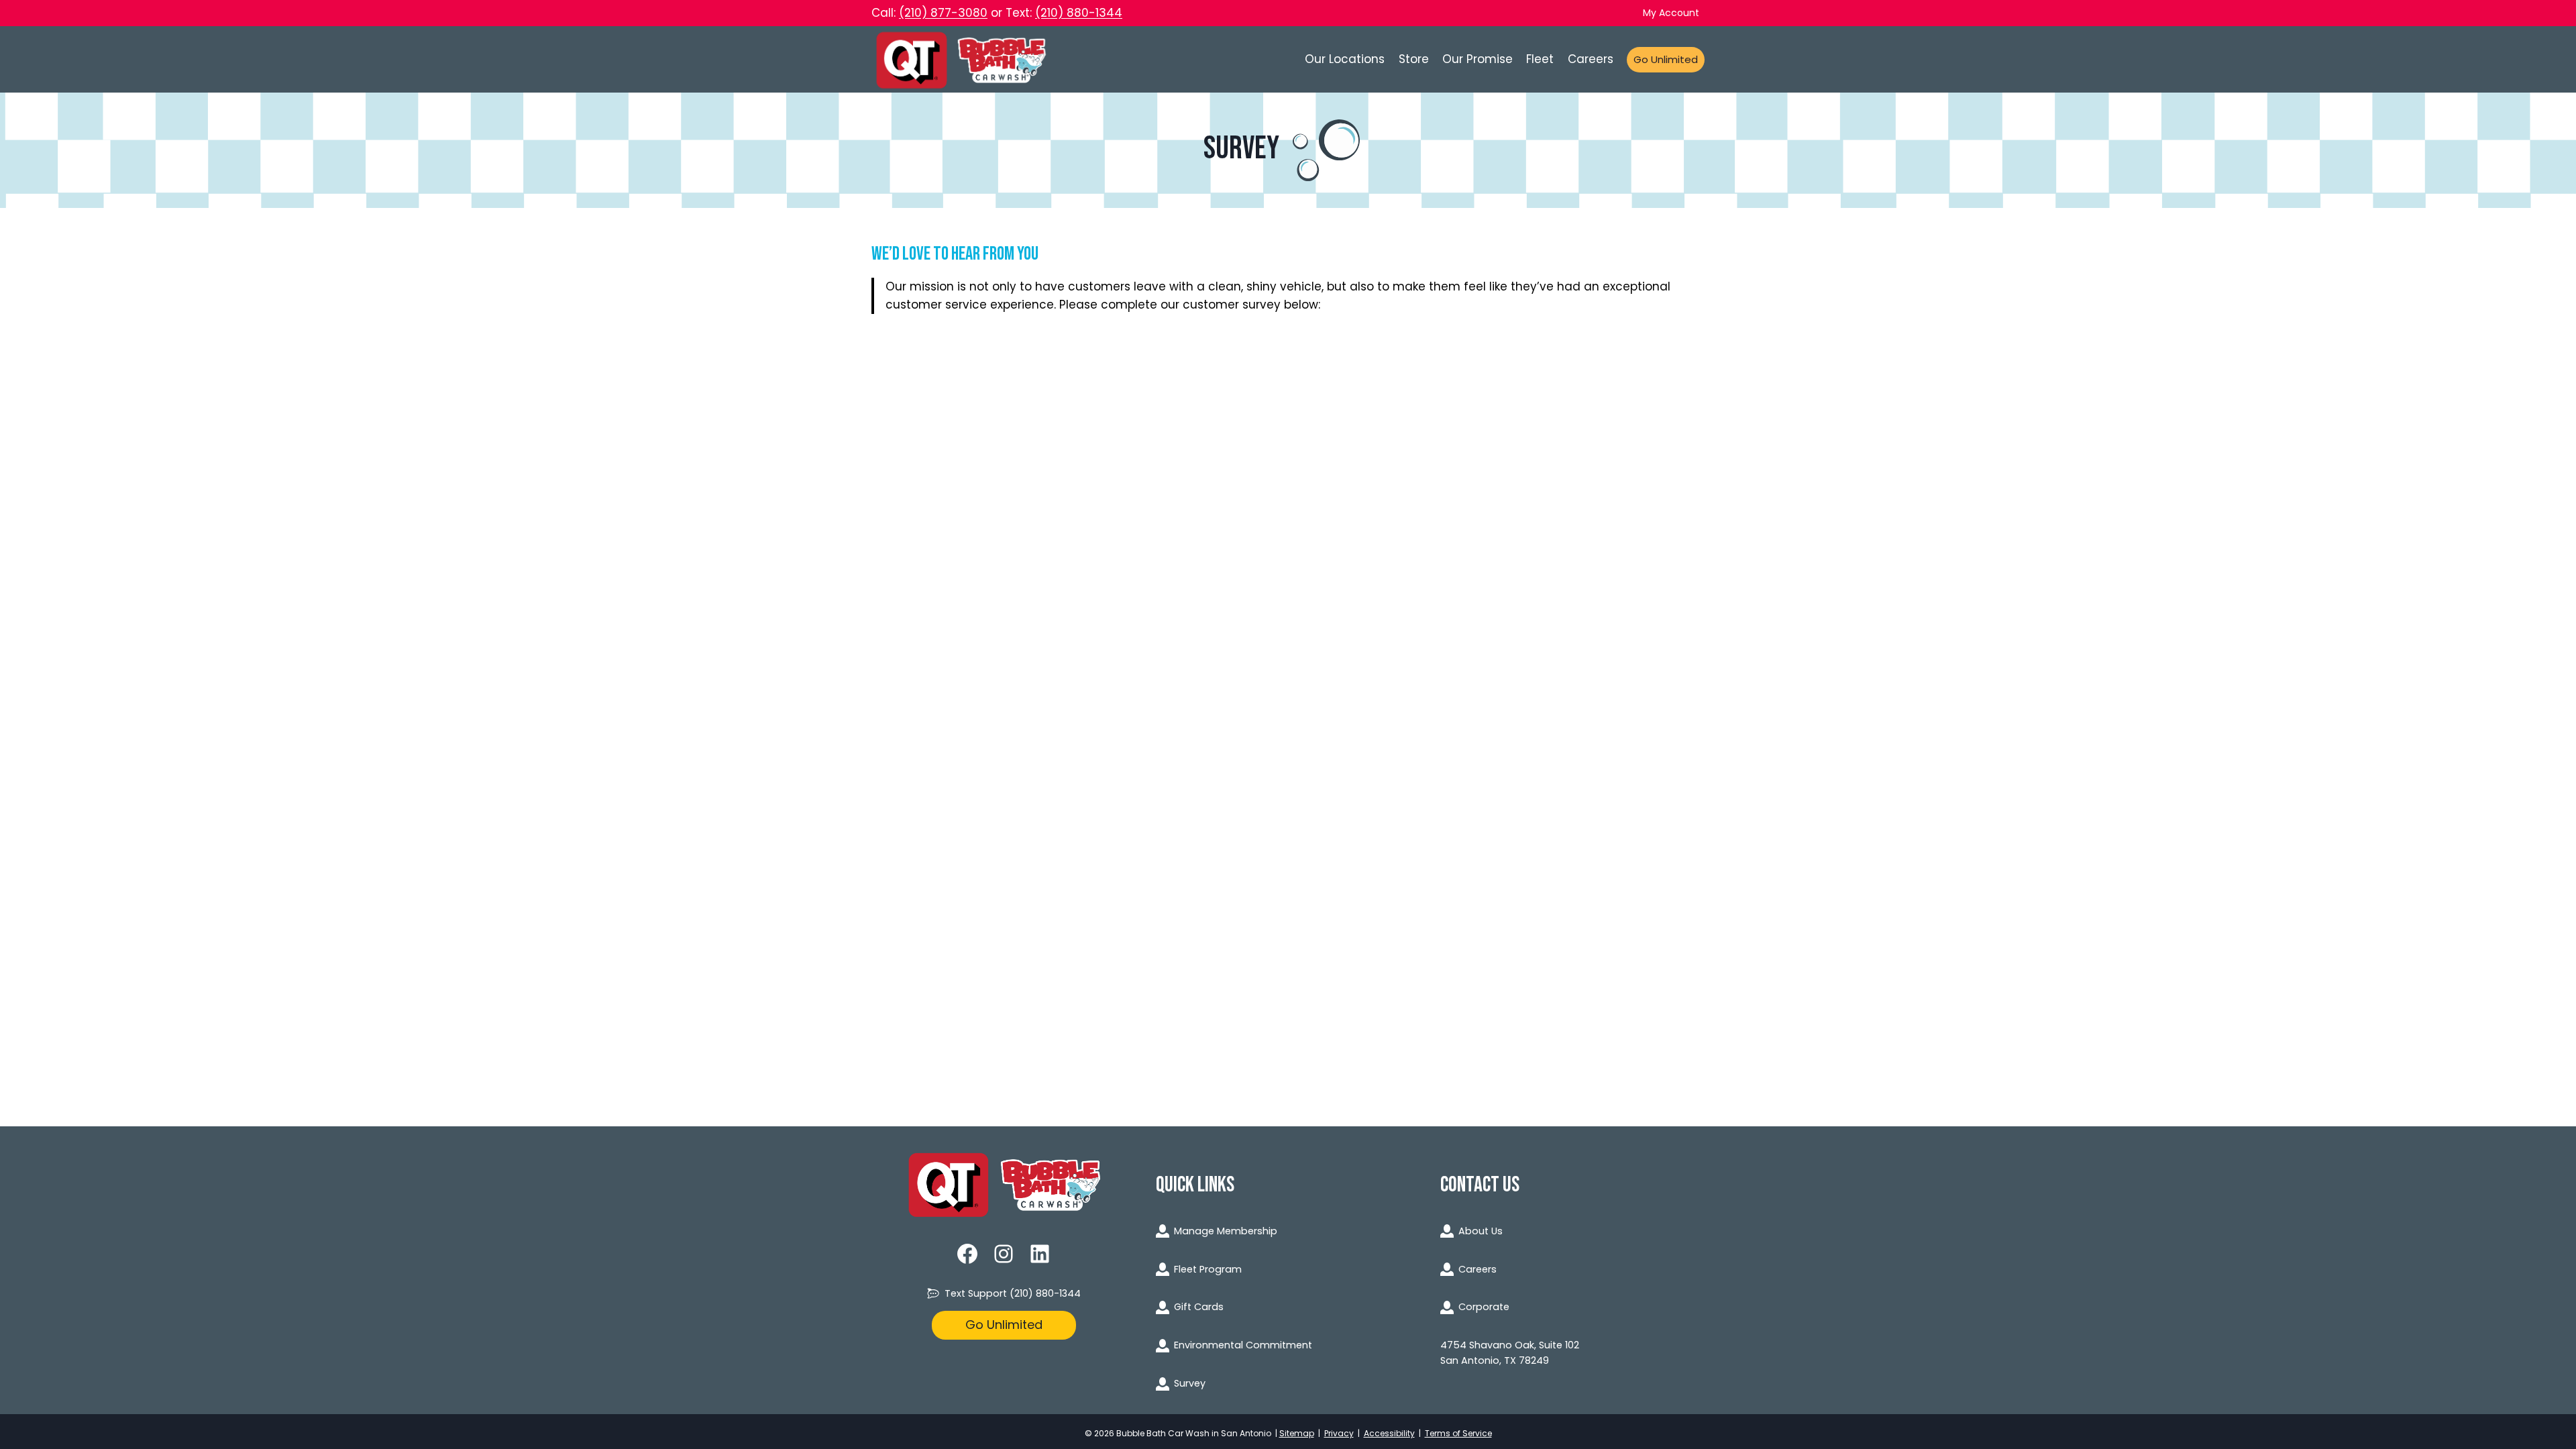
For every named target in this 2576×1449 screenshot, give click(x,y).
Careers (1591, 59)
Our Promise (1478, 59)
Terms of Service (1458, 1433)
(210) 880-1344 (1079, 13)
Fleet (1540, 59)
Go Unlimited (1666, 59)
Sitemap (1297, 1433)
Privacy (1339, 1433)
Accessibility (1389, 1433)
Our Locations (1345, 59)
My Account (1671, 13)
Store (1414, 59)
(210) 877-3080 (943, 13)
